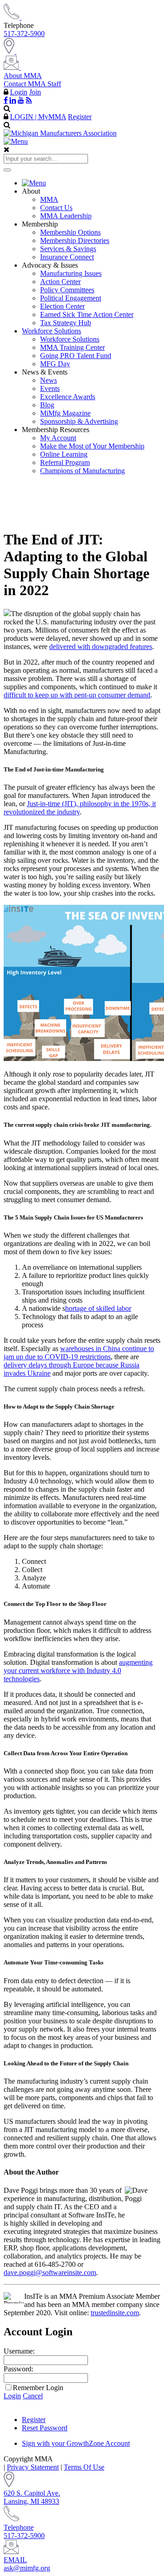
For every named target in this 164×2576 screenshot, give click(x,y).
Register (80, 117)
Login (19, 92)
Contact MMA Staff (32, 84)
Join (35, 92)
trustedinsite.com (115, 2313)
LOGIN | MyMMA (38, 117)
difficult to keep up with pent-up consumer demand (77, 695)
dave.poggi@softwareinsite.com (50, 2272)
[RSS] (29, 100)
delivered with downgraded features (101, 647)
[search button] (7, 170)
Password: (18, 2369)
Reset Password (45, 2428)
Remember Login (38, 2388)
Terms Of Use (84, 2467)
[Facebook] (6, 100)
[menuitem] (91, 183)
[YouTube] (21, 100)
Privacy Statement (33, 2467)
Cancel (33, 2396)
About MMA (23, 76)
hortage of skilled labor (98, 1308)
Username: (19, 2351)
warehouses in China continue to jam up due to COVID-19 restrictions (79, 1353)
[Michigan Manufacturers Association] (60, 133)
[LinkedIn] (13, 100)
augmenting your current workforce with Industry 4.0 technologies (78, 1671)
